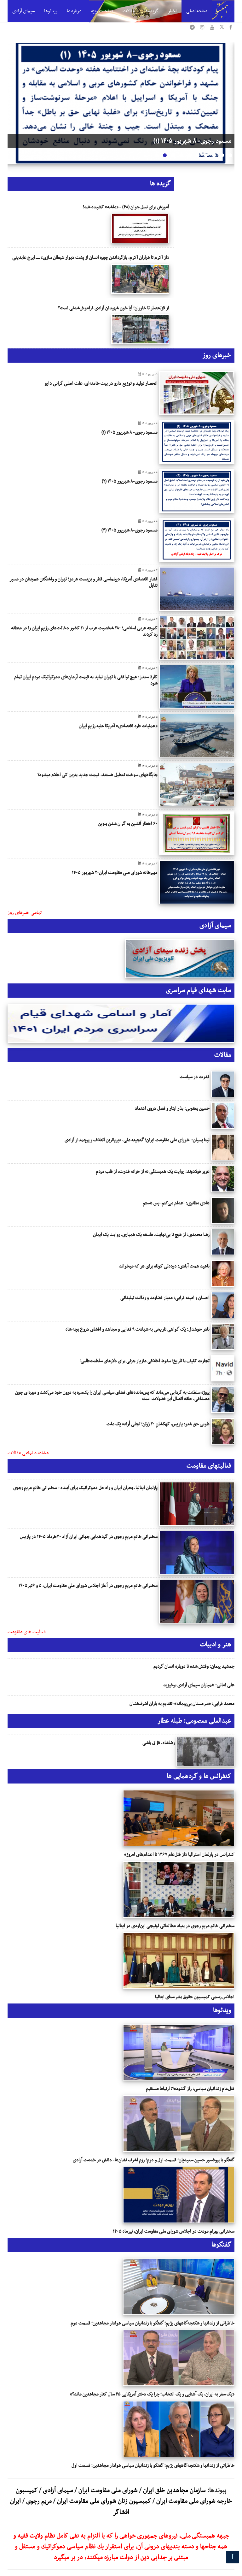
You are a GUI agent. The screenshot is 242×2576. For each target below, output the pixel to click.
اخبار (172, 11)
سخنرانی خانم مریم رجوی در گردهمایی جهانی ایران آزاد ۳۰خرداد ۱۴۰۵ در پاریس (89, 1537)
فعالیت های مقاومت (27, 1632)
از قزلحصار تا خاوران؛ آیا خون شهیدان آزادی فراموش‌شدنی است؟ (114, 308)
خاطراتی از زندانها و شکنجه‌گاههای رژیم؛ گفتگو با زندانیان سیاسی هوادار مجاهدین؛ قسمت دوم (153, 2323)
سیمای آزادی (23, 11)
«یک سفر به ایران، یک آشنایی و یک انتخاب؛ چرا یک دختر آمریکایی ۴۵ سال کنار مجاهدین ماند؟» (152, 2394)
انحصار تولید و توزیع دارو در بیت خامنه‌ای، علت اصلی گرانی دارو (101, 383)
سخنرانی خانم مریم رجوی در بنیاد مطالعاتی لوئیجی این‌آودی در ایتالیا (175, 1926)
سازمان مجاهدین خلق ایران (174, 2490)
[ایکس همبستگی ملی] (222, 28)
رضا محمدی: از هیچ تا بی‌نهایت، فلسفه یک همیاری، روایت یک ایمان (151, 1235)
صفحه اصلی (197, 11)
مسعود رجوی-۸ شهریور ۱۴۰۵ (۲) (193, 141)
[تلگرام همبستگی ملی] (192, 28)
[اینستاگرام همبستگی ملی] (202, 28)
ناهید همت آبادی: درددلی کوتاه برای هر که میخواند (164, 1266)
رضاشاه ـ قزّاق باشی (159, 1743)
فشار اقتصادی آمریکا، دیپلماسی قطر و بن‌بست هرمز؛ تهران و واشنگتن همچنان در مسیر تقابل (84, 582)
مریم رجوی (39, 2501)
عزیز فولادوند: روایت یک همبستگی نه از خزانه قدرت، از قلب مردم (153, 1172)
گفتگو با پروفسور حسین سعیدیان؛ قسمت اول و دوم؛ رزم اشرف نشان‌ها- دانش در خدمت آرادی (154, 2160)
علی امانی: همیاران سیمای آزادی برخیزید (199, 1685)
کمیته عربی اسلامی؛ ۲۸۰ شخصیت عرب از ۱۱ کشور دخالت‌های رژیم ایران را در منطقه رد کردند (84, 631)
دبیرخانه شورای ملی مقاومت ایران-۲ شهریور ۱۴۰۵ (115, 873)
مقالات (129, 11)
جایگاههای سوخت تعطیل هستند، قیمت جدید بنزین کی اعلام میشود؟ (98, 775)
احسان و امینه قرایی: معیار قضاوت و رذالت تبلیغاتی (165, 1298)
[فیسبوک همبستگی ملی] (231, 28)
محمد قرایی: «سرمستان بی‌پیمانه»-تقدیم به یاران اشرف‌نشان (182, 1704)
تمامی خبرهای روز (25, 913)
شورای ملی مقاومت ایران (107, 2490)
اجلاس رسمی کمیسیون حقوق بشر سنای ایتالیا (195, 1997)
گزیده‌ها (151, 11)
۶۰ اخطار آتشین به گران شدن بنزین (128, 824)
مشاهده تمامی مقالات (28, 1453)
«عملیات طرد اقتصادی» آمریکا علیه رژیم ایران (118, 726)
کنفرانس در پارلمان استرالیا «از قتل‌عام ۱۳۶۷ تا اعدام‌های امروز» (179, 1855)
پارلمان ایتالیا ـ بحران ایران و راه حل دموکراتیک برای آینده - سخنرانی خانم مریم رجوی (85, 1488)
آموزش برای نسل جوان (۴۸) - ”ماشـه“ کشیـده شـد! (126, 207)
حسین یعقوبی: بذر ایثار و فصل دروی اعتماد (172, 1108)
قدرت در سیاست (195, 1077)
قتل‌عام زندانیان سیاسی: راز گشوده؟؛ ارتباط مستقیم (190, 2089)
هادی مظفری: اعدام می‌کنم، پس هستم (176, 1203)
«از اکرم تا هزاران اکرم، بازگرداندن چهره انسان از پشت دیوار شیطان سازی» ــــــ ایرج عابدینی (91, 258)
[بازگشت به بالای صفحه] (233, 2557)
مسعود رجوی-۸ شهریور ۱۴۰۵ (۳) (130, 530)
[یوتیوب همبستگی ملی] (212, 28)
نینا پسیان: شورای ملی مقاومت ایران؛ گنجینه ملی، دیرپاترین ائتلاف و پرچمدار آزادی (137, 1140)
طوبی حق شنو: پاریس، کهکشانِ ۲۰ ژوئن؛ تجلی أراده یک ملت (158, 1424)
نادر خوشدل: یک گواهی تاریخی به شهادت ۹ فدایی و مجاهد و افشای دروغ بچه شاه (138, 1329)
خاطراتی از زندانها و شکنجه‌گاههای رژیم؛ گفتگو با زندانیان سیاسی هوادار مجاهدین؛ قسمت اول (153, 2466)
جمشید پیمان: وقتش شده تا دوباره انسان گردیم (194, 1666)
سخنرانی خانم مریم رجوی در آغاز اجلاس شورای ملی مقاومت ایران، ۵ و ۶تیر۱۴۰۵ (88, 1586)
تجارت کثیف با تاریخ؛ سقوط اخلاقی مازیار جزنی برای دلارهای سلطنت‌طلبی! (144, 1361)
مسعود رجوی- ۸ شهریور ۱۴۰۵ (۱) (130, 432)
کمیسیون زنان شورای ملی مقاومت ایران (104, 2501)
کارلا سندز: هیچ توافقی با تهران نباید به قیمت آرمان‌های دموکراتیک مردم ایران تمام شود (86, 680)
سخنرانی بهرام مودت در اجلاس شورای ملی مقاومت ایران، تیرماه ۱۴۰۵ (174, 2231)
